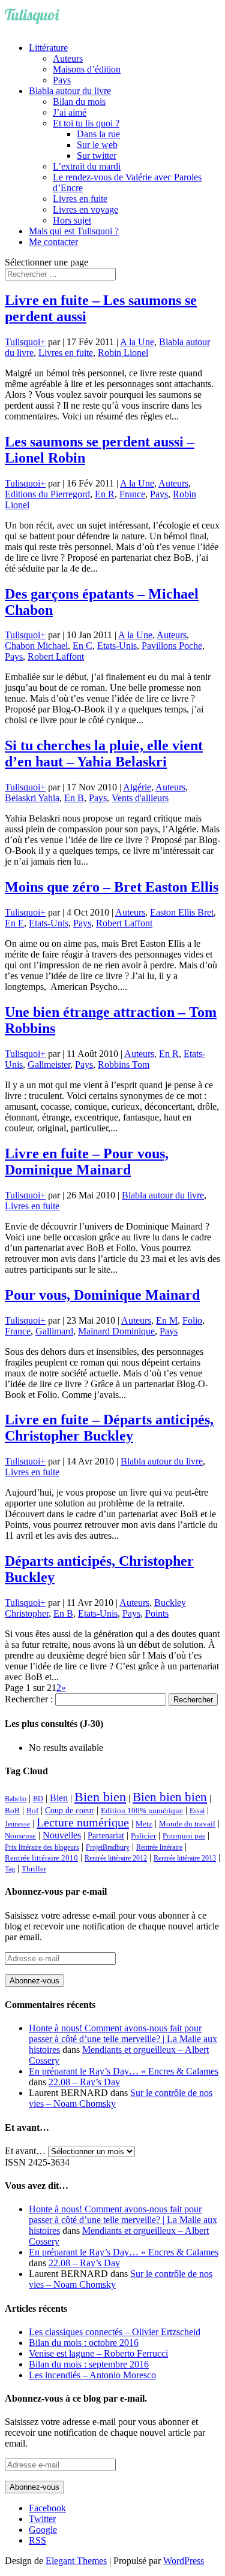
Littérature (48, 48)
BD (38, 1799)
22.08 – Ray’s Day (84, 2082)
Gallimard (54, 1331)
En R (105, 494)
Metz (144, 1824)
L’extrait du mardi (87, 166)
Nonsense (20, 1836)
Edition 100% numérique (142, 1811)
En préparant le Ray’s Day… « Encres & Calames (124, 2071)
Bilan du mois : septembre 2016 (89, 2364)
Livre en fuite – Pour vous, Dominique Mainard (87, 1162)
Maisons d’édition (87, 69)
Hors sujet (72, 220)
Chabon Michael (36, 646)
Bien (59, 1798)
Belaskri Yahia (32, 798)
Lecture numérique (83, 1822)
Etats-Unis (117, 646)
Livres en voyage (85, 209)
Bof (32, 1811)
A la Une (137, 342)
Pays (62, 80)
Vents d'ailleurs (140, 798)
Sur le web (97, 145)
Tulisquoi (22, 342)
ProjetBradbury (108, 1847)
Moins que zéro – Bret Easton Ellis (112, 887)
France (132, 494)
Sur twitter (97, 155)
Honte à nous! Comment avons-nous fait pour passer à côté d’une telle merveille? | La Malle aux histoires (123, 2039)
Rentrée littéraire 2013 (185, 1858)
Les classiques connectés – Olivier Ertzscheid (115, 2332)
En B (74, 798)
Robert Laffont (56, 656)
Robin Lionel (123, 353)
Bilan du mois (79, 102)
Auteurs (68, 58)
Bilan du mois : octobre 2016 (84, 2343)
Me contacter (53, 242)
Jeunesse (17, 1824)
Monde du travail (187, 1824)
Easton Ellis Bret (182, 912)
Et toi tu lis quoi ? (86, 123)
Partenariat (106, 1835)
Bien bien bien (170, 1797)
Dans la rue (98, 134)
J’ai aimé (70, 112)
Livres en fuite (80, 199)
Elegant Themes (76, 2561)
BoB (12, 1811)
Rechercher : (29, 1699)
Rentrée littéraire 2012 (116, 1858)
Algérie (137, 787)
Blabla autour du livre (70, 91)
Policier (143, 1836)
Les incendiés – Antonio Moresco (92, 2375)
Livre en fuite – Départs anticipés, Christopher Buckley (109, 1428)
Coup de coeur (70, 1810)
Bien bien (100, 1797)
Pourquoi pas (184, 1836)
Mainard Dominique (116, 1331)
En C (82, 646)
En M (167, 1320)
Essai (197, 1811)
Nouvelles (62, 1835)
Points (157, 1613)
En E (14, 923)
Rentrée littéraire (159, 1847)
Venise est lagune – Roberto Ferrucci (98, 2353)
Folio (192, 1320)
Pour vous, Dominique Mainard (102, 1295)
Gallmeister (49, 1064)
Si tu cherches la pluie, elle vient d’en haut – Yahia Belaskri (104, 754)
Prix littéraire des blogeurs (42, 1847)
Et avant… (25, 2151)
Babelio (16, 1799)
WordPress (184, 2561)
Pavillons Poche (172, 646)
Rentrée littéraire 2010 (41, 1858)
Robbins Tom (124, 1064)
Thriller (34, 1869)
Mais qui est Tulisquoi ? (74, 231)
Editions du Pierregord (47, 494)
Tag (10, 1869)
